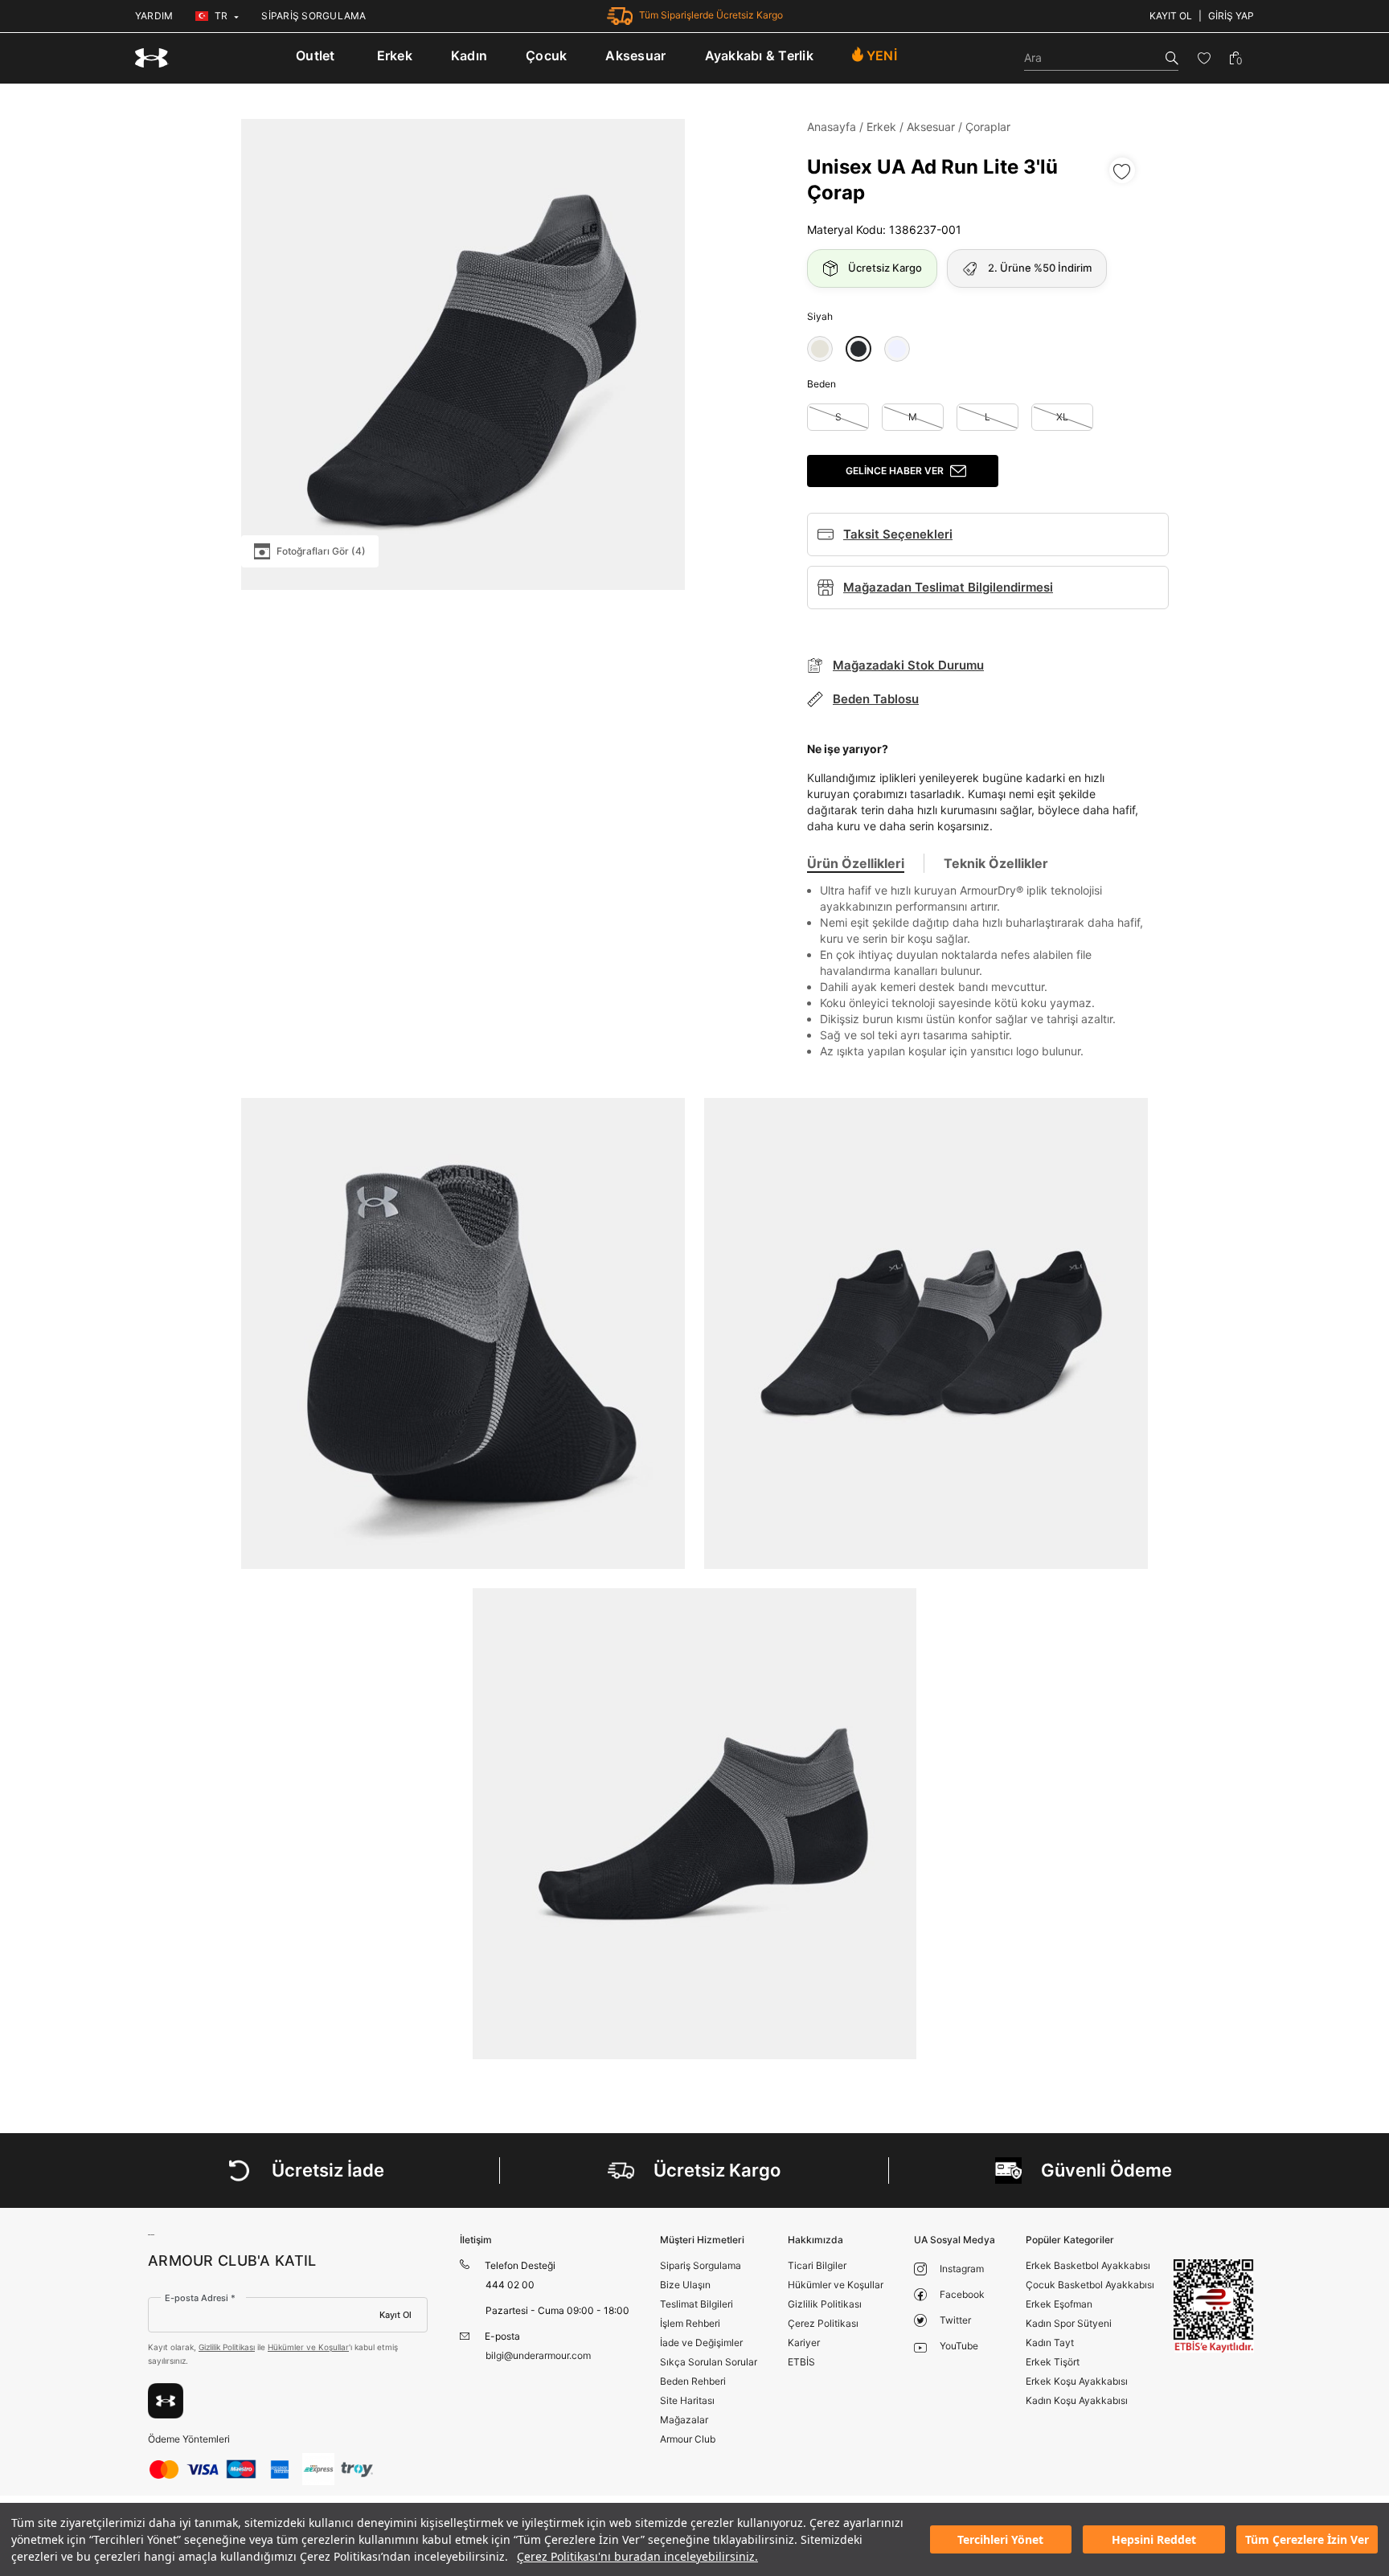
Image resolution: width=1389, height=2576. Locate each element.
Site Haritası (687, 2400)
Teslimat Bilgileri (697, 2304)
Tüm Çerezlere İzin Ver (1307, 2539)
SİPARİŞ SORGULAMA (313, 16)
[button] (820, 349)
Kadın (469, 55)
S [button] (838, 417)
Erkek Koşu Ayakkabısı (1077, 2381)
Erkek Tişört (1053, 2362)
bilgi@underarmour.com (538, 2355)
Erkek (395, 55)
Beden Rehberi (693, 2381)
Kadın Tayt (1050, 2343)
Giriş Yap (1231, 16)
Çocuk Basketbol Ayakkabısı (1090, 2285)
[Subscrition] (166, 2401)
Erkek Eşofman (1059, 2304)
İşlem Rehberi (690, 2323)
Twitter (955, 2320)
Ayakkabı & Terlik (759, 55)
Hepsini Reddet (1154, 2539)
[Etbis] (1214, 2306)
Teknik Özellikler (996, 863)
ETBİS (801, 2362)
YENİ (882, 55)
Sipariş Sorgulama (701, 2265)
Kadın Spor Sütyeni (1069, 2323)
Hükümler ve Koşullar (308, 2347)
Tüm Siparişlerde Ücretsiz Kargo (711, 15)
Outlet (315, 55)
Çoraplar (988, 127)
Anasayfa (832, 127)
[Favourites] (1204, 58)
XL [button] (1062, 417)
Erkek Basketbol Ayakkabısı (1088, 2265)
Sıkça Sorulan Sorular (709, 2362)
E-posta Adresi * (200, 2298)
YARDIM (154, 16)
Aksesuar (635, 55)
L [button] (987, 417)
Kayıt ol (1171, 16)
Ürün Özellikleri (856, 863)
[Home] (152, 58)
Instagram (962, 2269)
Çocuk (546, 55)
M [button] (913, 417)
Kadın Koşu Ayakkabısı (1077, 2400)
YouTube (959, 2346)
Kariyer (804, 2343)
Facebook (962, 2294)
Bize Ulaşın (685, 2285)
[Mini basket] (1235, 58)
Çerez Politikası (823, 2323)
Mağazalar (684, 2420)
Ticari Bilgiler (817, 2265)
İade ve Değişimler (701, 2343)
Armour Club (688, 2439)
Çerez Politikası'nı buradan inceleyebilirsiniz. (637, 2556)
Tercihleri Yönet (1000, 2539)
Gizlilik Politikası (227, 2347)
